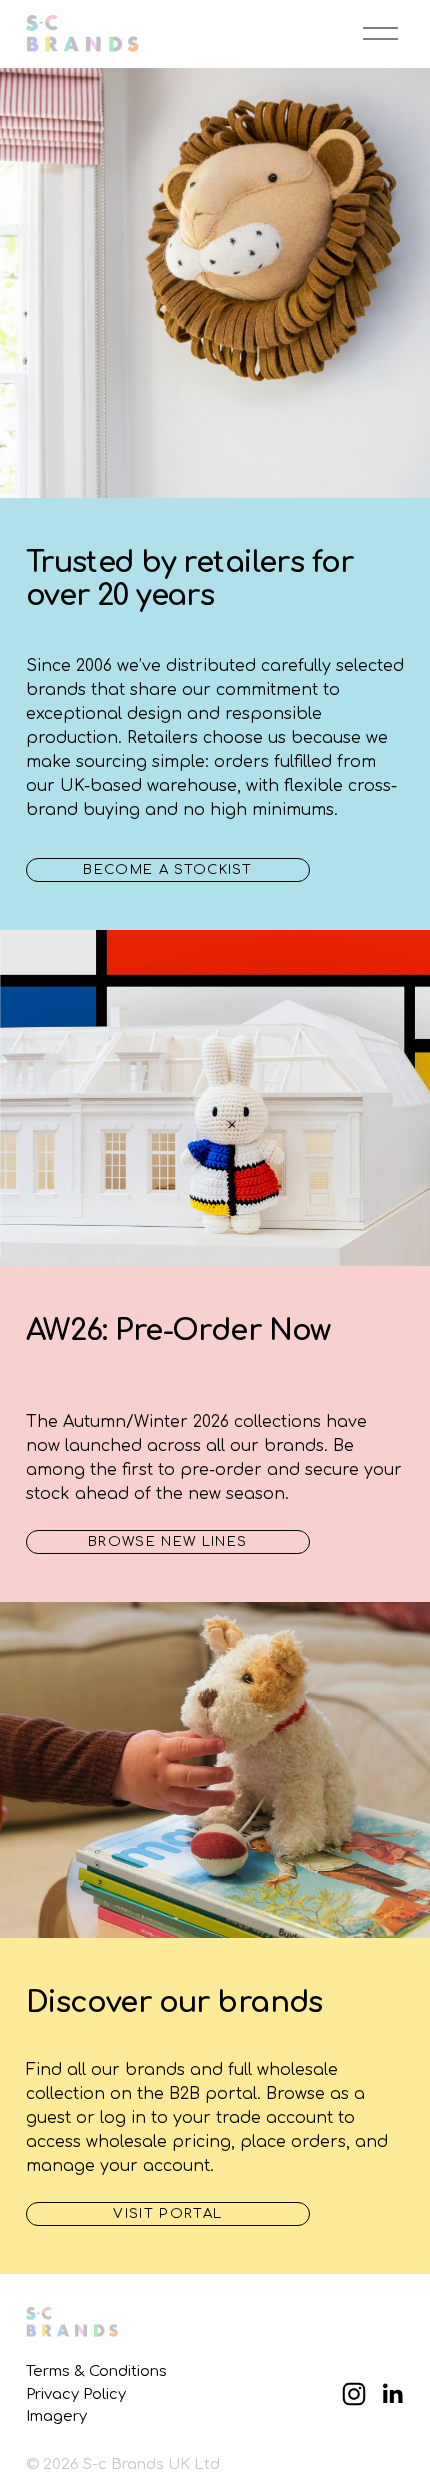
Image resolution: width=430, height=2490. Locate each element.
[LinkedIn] (392, 2394)
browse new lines (167, 1541)
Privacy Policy (76, 2394)
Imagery (56, 2416)
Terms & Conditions (96, 2371)
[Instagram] (354, 2394)
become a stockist (167, 869)
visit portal (167, 2213)
